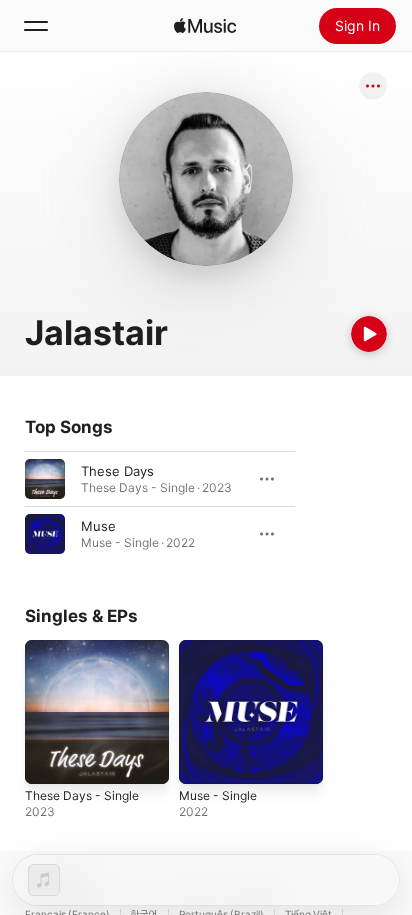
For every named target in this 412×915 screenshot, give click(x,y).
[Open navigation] (36, 26)
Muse (98, 526)
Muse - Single (218, 795)
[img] (205, 26)
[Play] (369, 334)
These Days (117, 471)
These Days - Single (82, 795)
